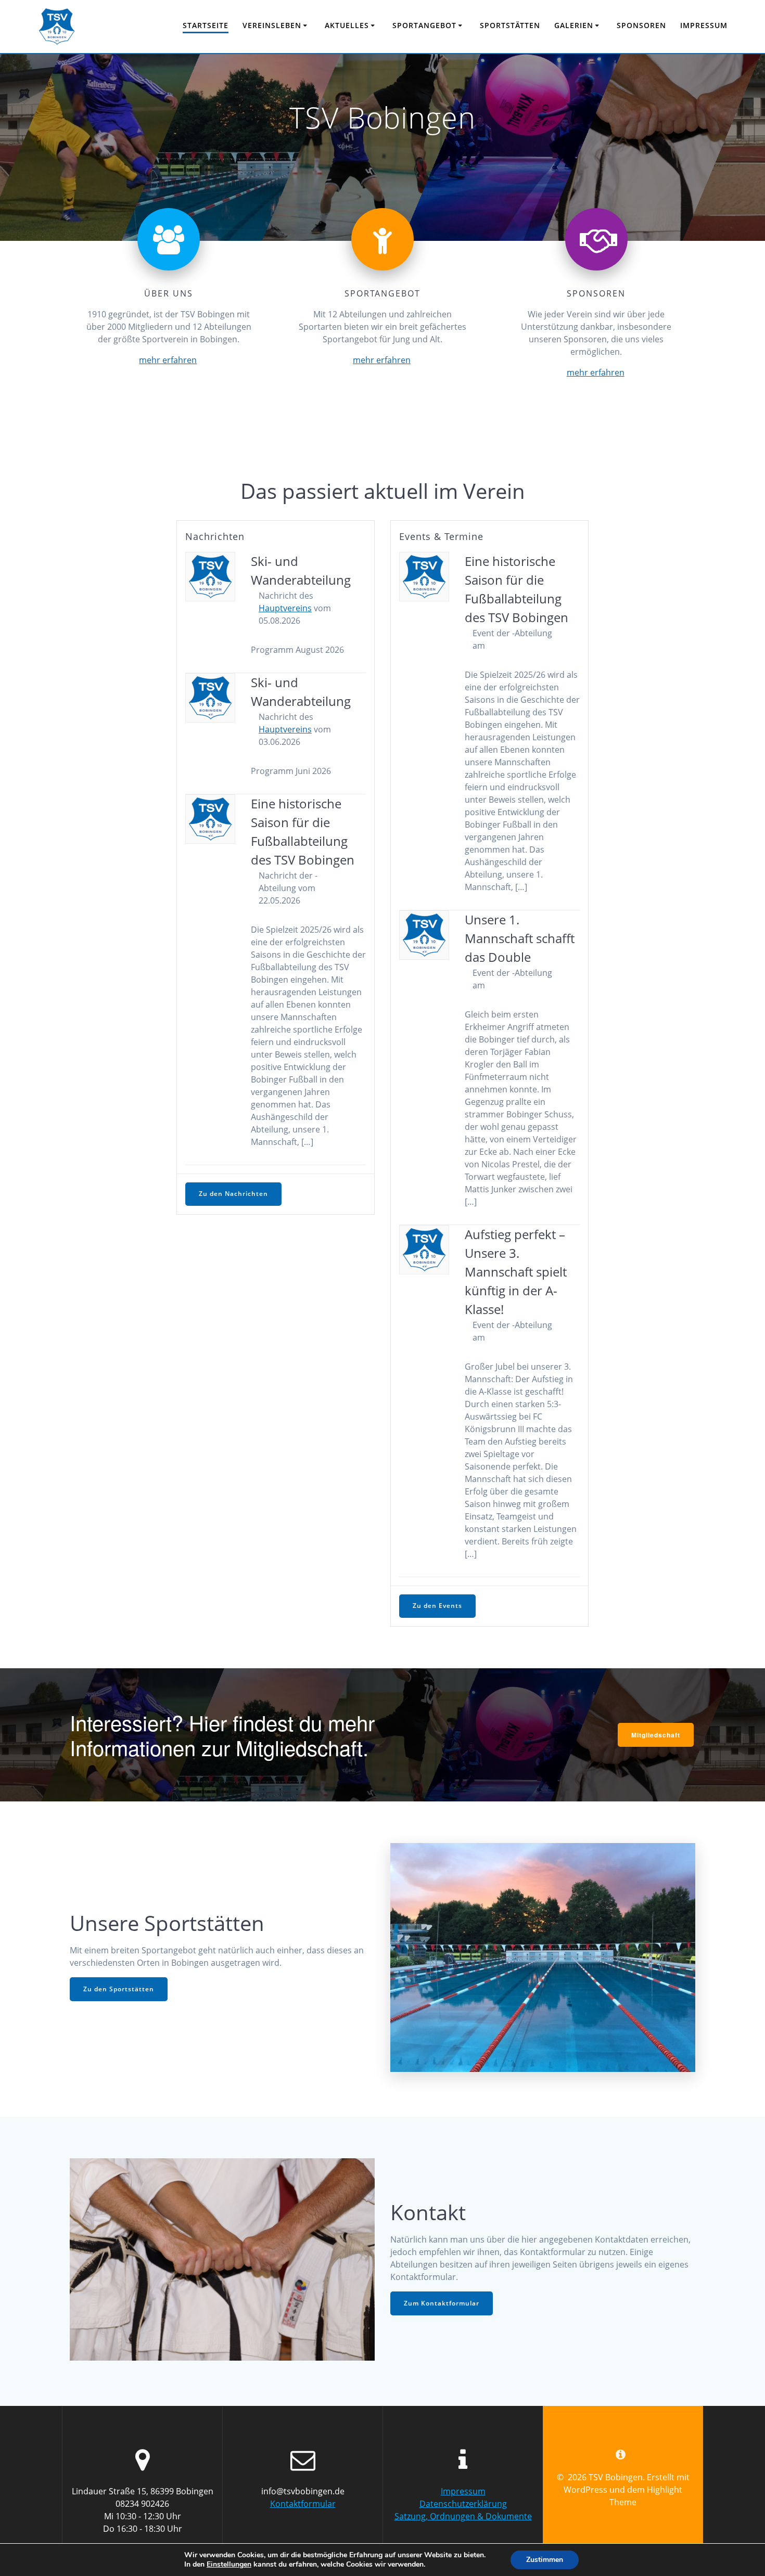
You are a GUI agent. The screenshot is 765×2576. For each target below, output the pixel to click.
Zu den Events (437, 1606)
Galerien (574, 25)
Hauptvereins (285, 608)
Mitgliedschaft (656, 1735)
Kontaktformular (303, 2504)
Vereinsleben (272, 25)
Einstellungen (229, 2565)
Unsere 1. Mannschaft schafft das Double (520, 938)
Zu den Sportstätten (119, 1989)
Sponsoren (641, 25)
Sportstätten (510, 25)
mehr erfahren (168, 360)
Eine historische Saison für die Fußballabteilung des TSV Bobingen (303, 832)
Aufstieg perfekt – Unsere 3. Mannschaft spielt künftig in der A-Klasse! (516, 1272)
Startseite (206, 25)
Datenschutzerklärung (463, 2504)
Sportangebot (424, 25)
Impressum (704, 25)
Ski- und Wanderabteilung (301, 570)
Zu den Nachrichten (233, 1194)
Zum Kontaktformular (442, 2303)
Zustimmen (545, 2560)
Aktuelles (347, 25)
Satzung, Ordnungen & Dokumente (463, 2516)
